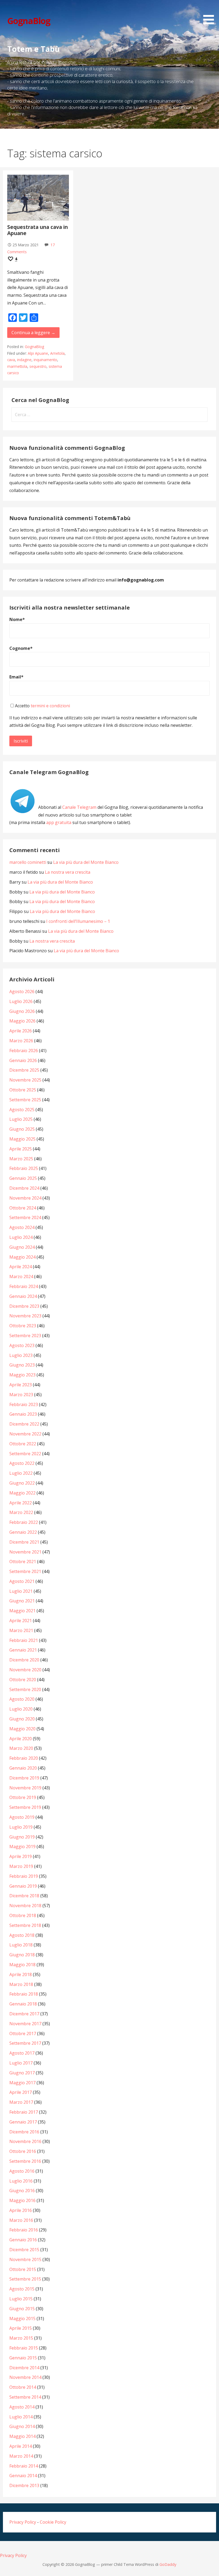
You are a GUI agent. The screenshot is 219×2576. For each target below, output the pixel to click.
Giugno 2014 (22, 2426)
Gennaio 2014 (23, 2476)
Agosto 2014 (22, 2407)
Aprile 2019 (21, 1856)
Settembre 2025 (25, 1100)
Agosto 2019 (22, 1817)
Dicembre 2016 (24, 2132)
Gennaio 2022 (23, 1532)
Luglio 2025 (21, 1119)
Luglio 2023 (21, 1355)
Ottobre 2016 (23, 2151)
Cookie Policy (53, 2522)
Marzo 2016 (21, 2220)
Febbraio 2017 (24, 2112)
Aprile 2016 (21, 2210)
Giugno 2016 (22, 2191)
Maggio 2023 (22, 1375)
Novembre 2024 (25, 1198)
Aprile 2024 (21, 1267)
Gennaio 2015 (23, 2358)
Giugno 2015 (22, 2309)
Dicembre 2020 (24, 1660)
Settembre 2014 (25, 2397)
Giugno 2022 (22, 1483)
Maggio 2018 (22, 1965)
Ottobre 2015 (23, 2269)
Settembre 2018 (25, 1925)
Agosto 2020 (22, 1699)
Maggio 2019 (22, 1847)
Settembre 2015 (25, 2279)
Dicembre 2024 (24, 1188)
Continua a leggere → (33, 333)
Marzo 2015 (21, 2338)
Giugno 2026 (22, 1011)
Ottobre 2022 (23, 1444)
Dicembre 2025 (24, 1070)
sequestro (38, 366)
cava (11, 360)
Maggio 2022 (22, 1493)
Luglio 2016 (21, 2181)
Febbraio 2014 (24, 2466)
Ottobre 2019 (23, 1797)
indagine (24, 360)
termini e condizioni (50, 706)
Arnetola (57, 353)
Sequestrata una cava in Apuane (38, 230)
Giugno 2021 (22, 1601)
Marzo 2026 (21, 1041)
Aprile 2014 (21, 2446)
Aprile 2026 (21, 1031)
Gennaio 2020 (23, 1768)
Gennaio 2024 (23, 1296)
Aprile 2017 (21, 2092)
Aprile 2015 (21, 2328)
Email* (16, 677)
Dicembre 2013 (24, 2485)
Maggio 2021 (22, 1611)
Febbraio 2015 (24, 2348)
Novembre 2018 (25, 1906)
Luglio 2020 (21, 1709)
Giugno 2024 (22, 1247)
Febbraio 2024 (24, 1286)
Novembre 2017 (25, 2024)
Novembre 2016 (25, 2141)
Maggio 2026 (22, 1021)
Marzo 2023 (21, 1395)
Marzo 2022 (21, 1512)
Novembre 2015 (25, 2259)
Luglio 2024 (21, 1237)
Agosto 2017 (22, 2053)
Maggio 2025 (22, 1139)
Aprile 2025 (21, 1149)
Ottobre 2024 (23, 1208)
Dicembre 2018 (24, 1896)
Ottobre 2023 (23, 1326)
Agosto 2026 (22, 992)
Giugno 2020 (22, 1719)
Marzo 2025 (21, 1159)
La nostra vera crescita (68, 872)
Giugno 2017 (22, 2073)
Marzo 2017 (21, 2102)
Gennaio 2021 (23, 1650)
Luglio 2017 (21, 2063)
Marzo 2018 (21, 1984)
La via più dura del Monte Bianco (86, 862)
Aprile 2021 (21, 1621)
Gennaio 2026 (23, 1060)
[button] (210, 13)
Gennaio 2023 (23, 1414)
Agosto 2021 (22, 1581)
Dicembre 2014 (24, 2368)
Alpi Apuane (38, 353)
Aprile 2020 (21, 1739)
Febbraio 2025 (24, 1168)
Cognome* (21, 648)
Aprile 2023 (21, 1385)
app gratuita (59, 822)
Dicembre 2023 (24, 1306)
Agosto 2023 (22, 1345)
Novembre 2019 (25, 1788)
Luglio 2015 (21, 2299)
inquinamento (45, 360)
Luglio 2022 (21, 1473)
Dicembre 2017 (24, 2014)
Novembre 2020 (25, 1670)
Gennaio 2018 (23, 2004)
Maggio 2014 (22, 2436)
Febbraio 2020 (24, 1758)
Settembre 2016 (25, 2161)
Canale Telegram (79, 807)
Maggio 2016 (22, 2200)
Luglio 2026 (21, 1001)
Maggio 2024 (22, 1257)
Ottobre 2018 (23, 1915)
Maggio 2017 (22, 2083)
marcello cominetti (28, 862)
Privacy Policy (23, 2522)
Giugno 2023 (22, 1365)
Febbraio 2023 (24, 1404)
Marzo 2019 (21, 1866)
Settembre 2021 (25, 1571)
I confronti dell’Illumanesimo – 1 (78, 921)
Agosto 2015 (22, 2289)
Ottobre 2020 (23, 1680)
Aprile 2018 (21, 1974)
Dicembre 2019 (24, 1778)
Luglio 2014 (21, 2417)
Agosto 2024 (22, 1227)
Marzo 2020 (21, 1748)
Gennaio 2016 (23, 2240)
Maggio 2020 (22, 1729)
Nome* (17, 619)
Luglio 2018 (21, 1945)
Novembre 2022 (25, 1434)
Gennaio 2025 (23, 1178)
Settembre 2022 (25, 1454)
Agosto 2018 (22, 1935)
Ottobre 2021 (23, 1562)
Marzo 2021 (21, 1630)
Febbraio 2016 (24, 2230)
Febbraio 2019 (24, 1876)
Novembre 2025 (25, 1080)
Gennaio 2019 (23, 1886)
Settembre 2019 (25, 1807)
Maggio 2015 (22, 2319)
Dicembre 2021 (24, 1542)
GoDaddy (168, 2564)
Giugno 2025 (22, 1129)
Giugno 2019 (22, 1837)
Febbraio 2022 (24, 1522)
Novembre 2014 (25, 2377)
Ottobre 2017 (23, 2034)
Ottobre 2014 (23, 2387)
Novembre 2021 (25, 1552)
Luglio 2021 (21, 1591)
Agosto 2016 (22, 2171)
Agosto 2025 (22, 1110)
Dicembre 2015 (24, 2250)
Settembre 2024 (25, 1217)
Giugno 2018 (22, 1955)
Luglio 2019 (21, 1827)
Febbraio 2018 (24, 1994)
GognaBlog (29, 21)
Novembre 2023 (25, 1316)
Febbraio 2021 (24, 1640)
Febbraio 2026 (24, 1051)
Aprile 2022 (21, 1503)
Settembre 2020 (25, 1689)
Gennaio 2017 (23, 2122)
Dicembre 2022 (24, 1424)
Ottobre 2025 (23, 1090)
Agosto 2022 (22, 1463)
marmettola (17, 366)
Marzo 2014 (21, 2456)
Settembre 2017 (25, 2043)
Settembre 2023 (25, 1336)
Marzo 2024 (21, 1277)
